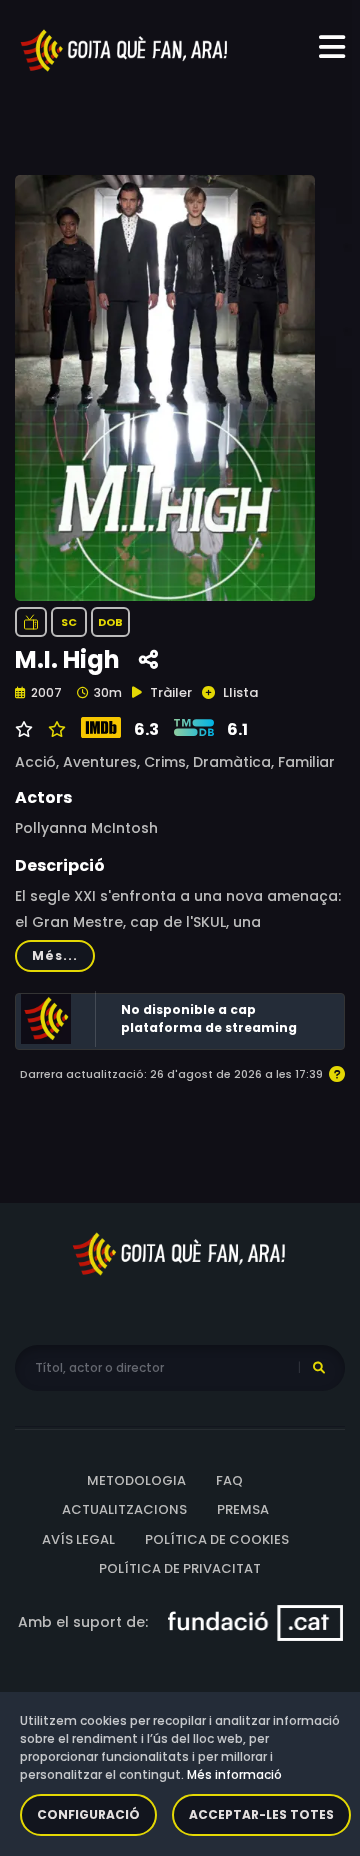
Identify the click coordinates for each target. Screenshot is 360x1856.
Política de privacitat (180, 1568)
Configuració (88, 1814)
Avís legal (78, 1539)
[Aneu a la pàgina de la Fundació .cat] (255, 1622)
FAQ (229, 1480)
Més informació (234, 1774)
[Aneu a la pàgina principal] (125, 49)
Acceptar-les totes (261, 1814)
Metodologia (136, 1480)
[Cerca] (319, 1368)
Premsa (243, 1509)
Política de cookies (217, 1539)
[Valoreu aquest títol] (54, 730)
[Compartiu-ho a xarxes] (148, 660)
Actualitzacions (124, 1509)
